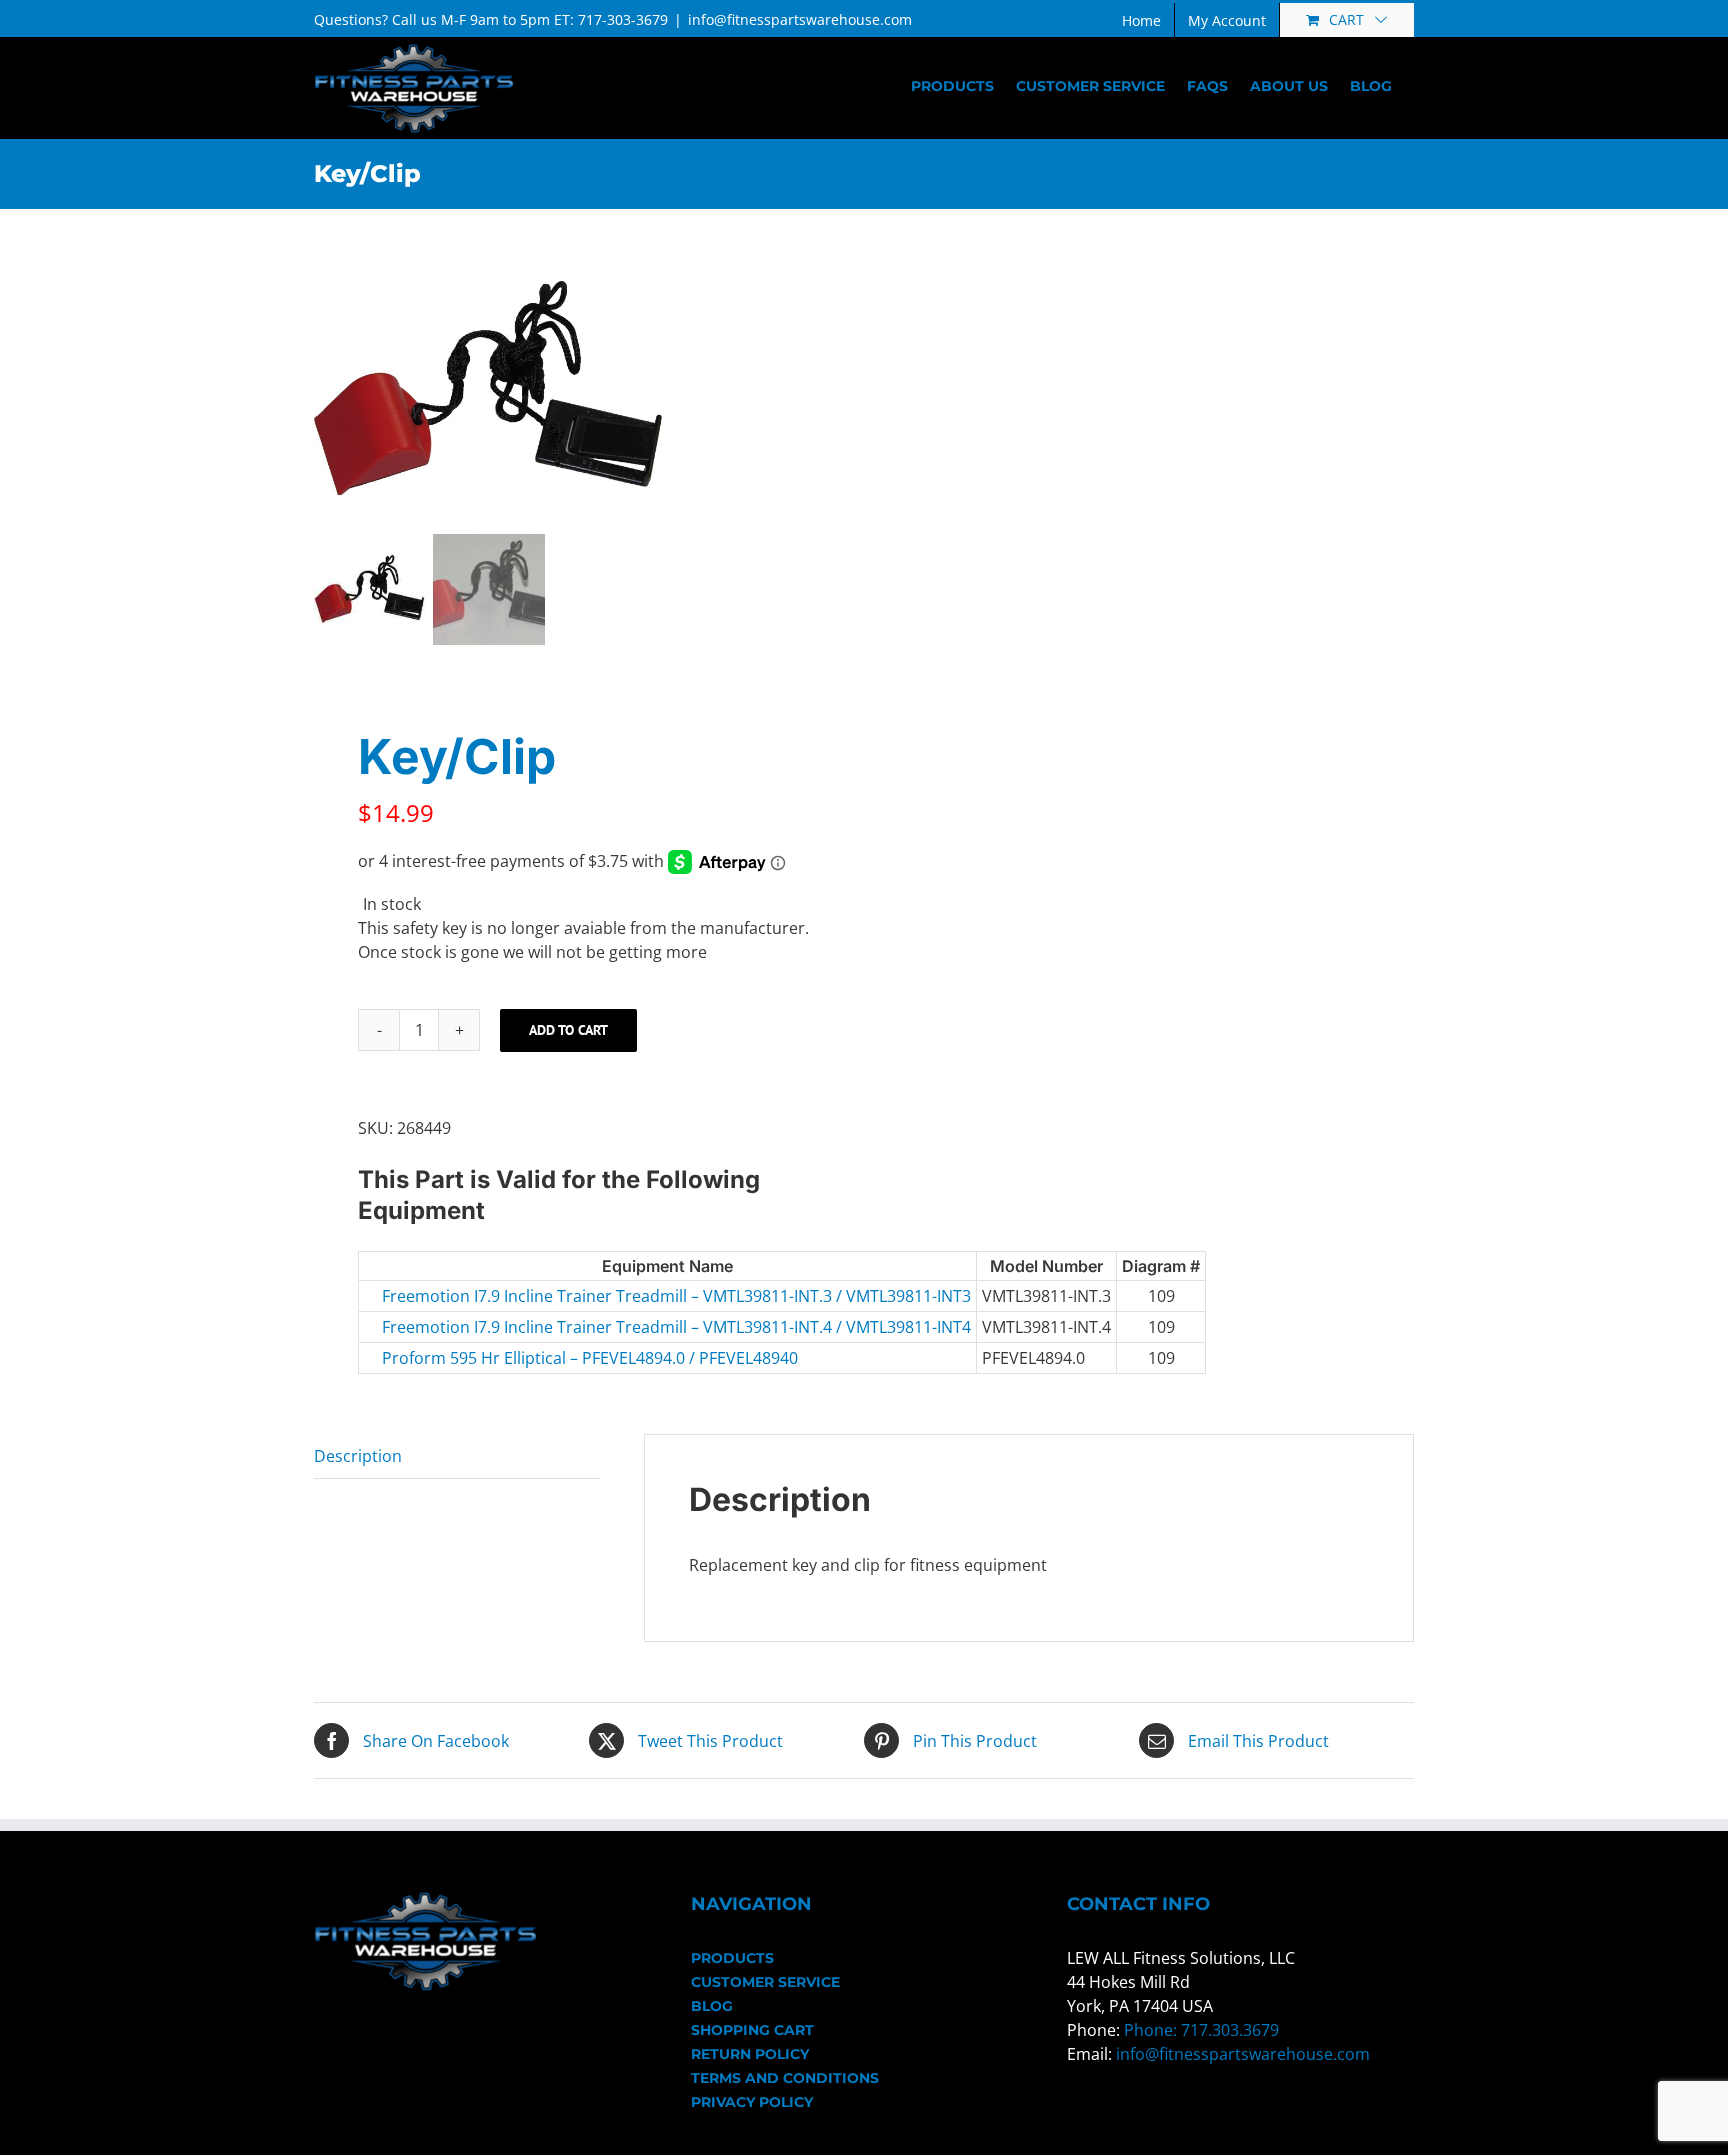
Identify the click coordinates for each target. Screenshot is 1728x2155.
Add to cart (568, 1030)
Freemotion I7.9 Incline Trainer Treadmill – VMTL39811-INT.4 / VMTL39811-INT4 (521, 1327)
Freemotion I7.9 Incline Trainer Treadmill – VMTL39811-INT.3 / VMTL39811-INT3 (521, 1296)
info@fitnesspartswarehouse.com (800, 19)
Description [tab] (358, 1456)
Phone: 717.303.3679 (1201, 2030)
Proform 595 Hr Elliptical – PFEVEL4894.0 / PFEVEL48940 (521, 1358)
